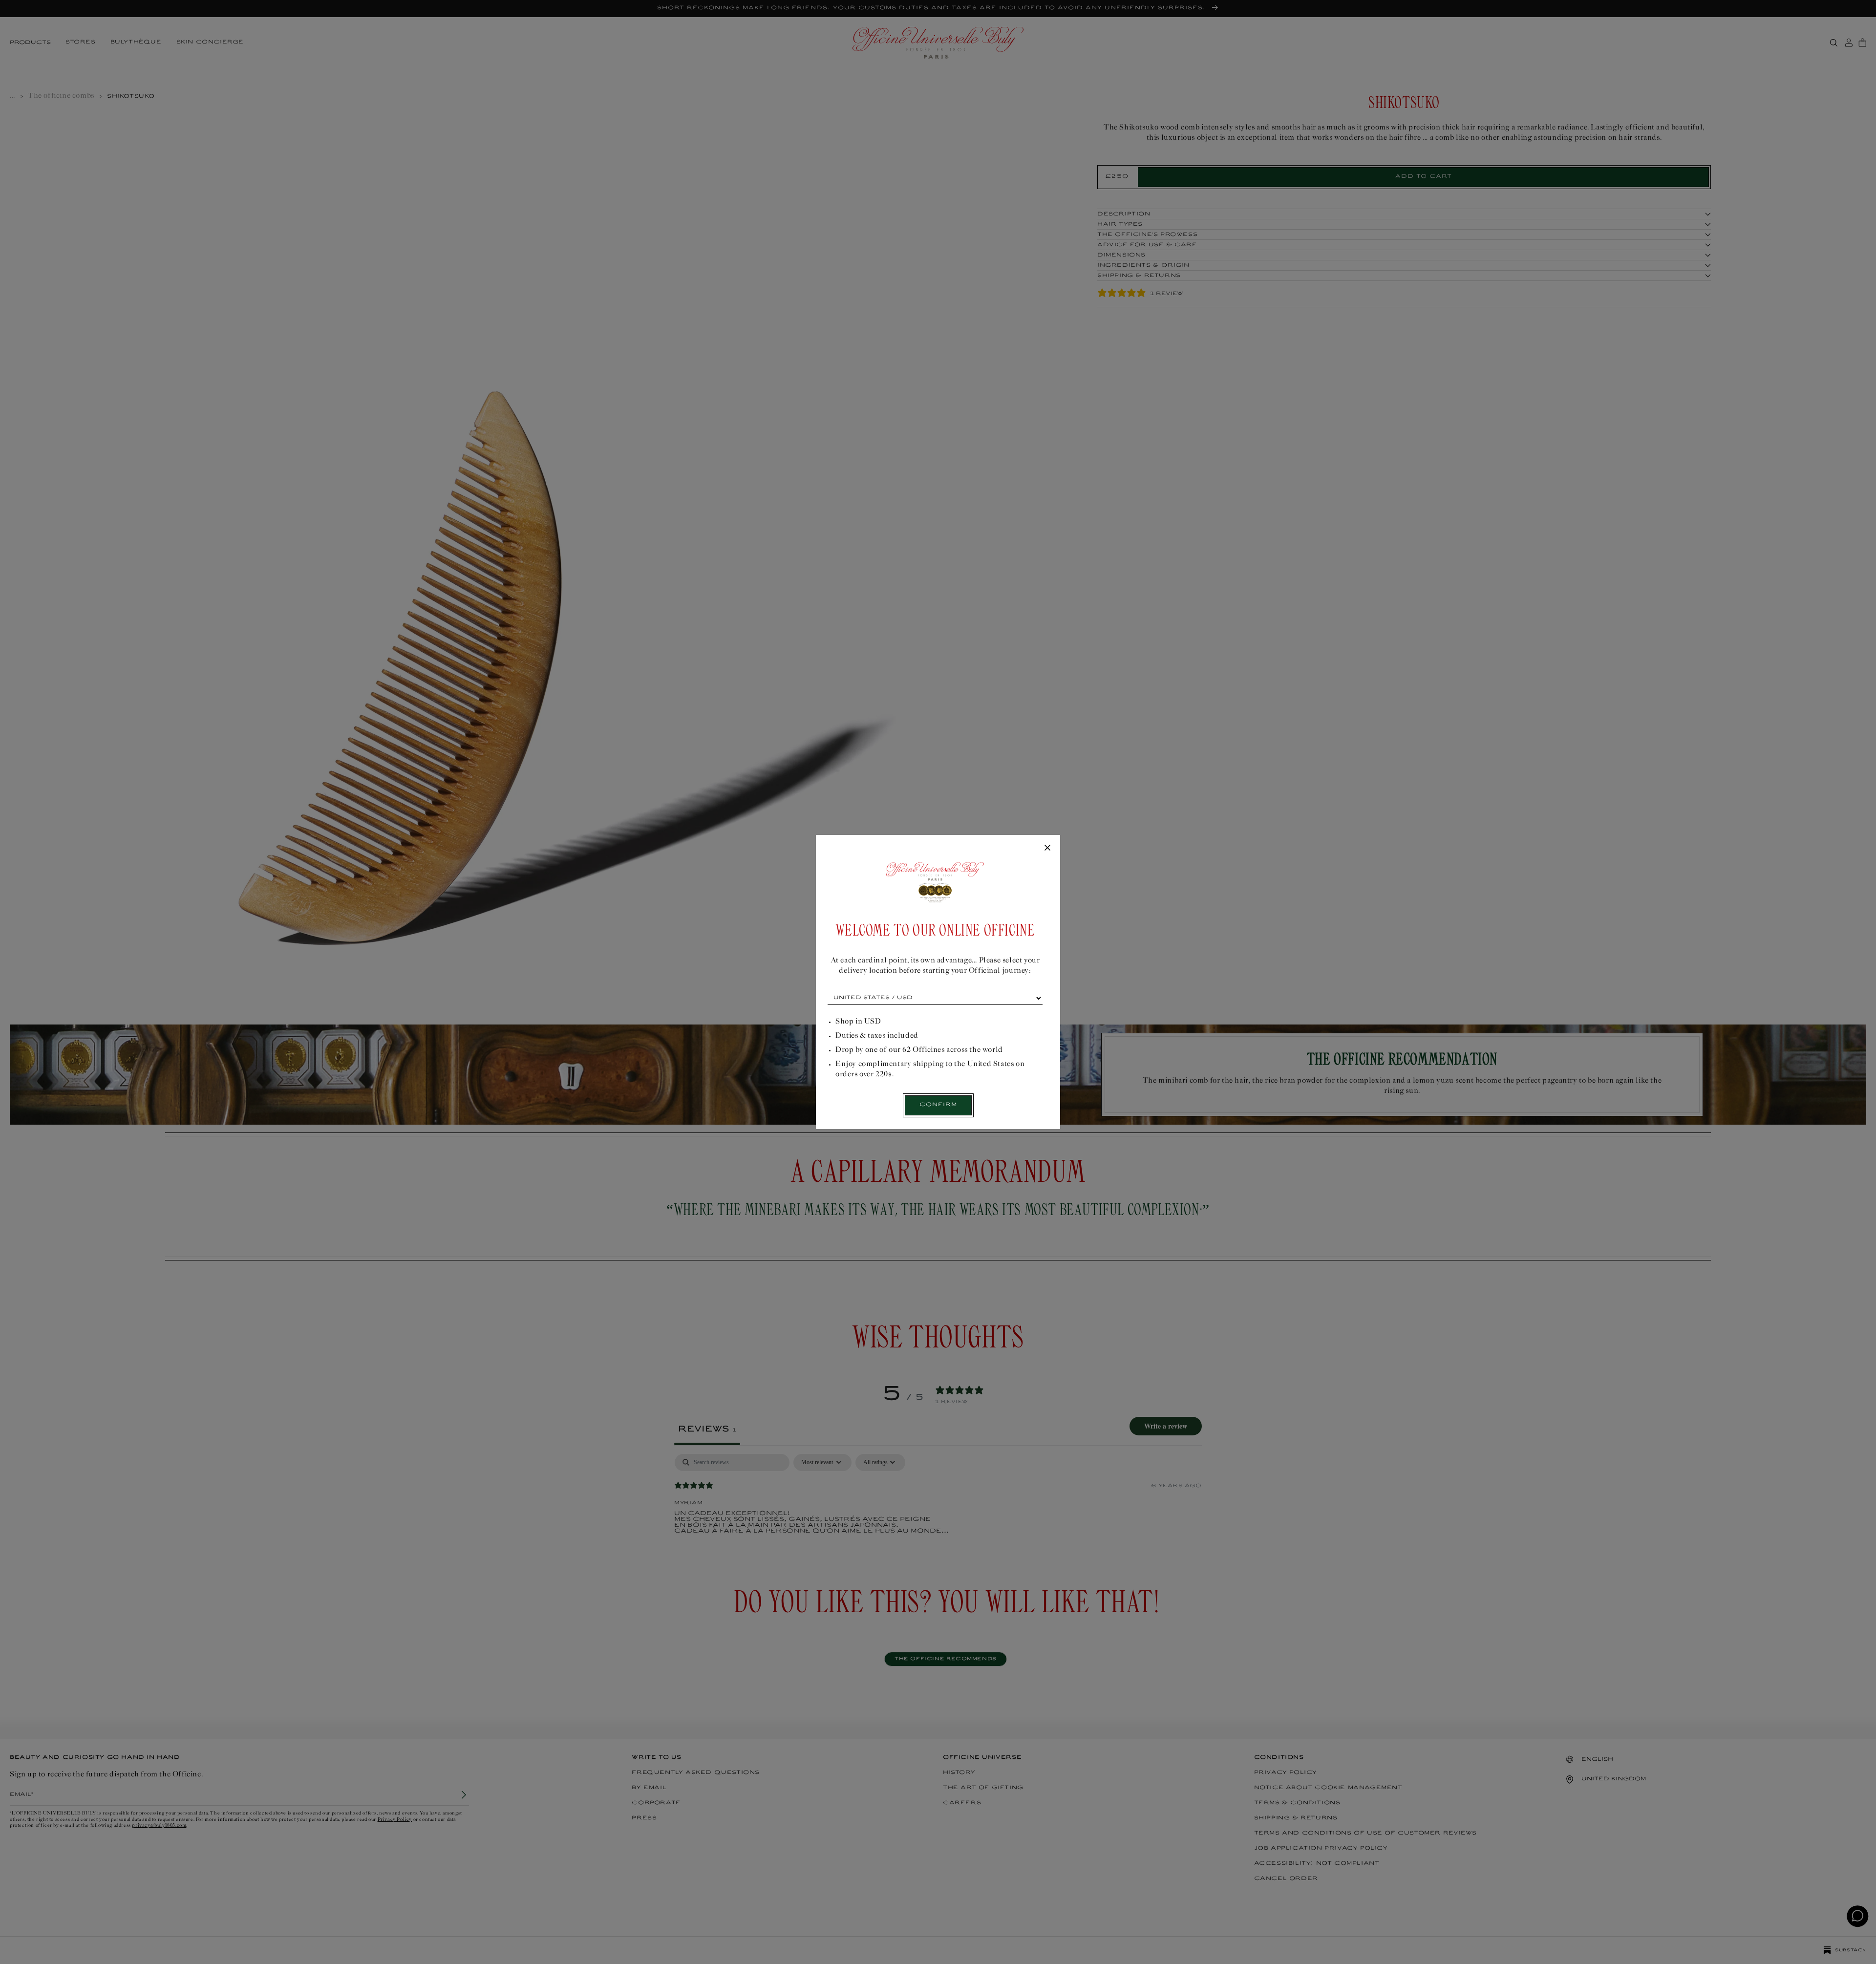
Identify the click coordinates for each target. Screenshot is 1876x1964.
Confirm (938, 1105)
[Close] (1047, 848)
